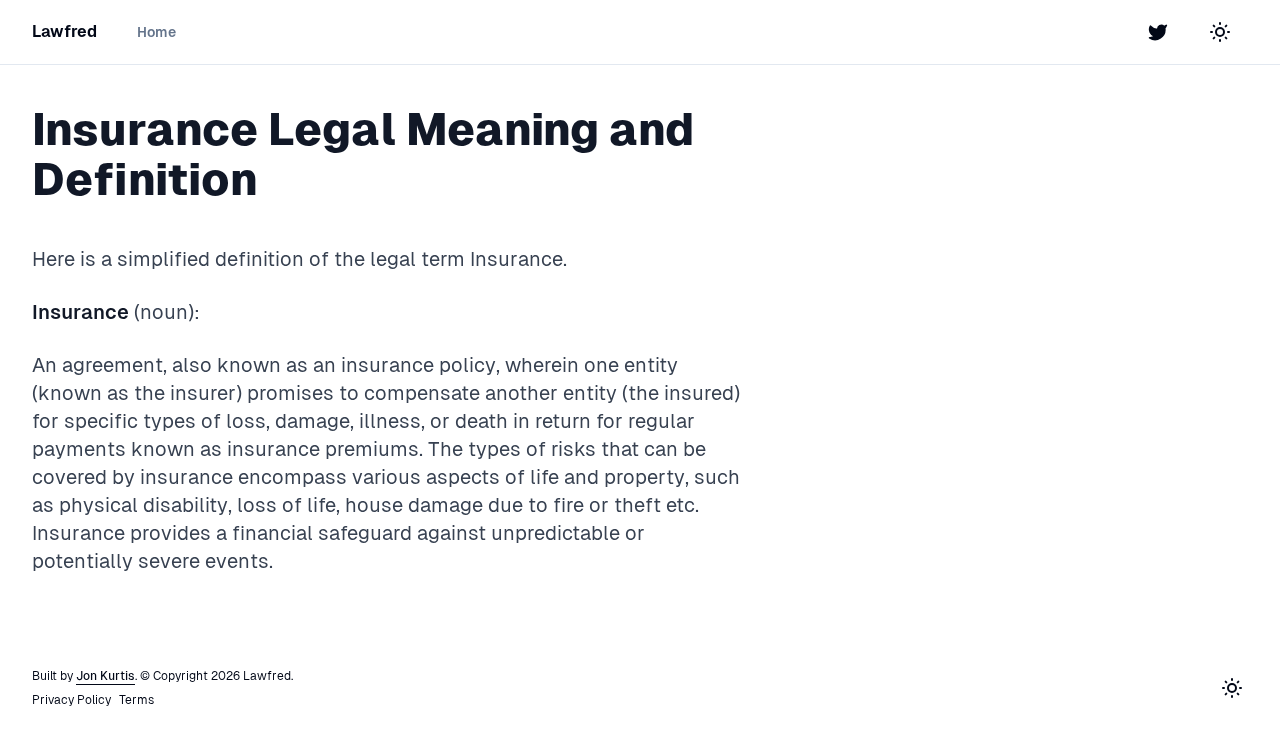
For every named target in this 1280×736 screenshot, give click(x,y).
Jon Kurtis (105, 676)
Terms (136, 700)
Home (156, 32)
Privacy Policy (71, 700)
